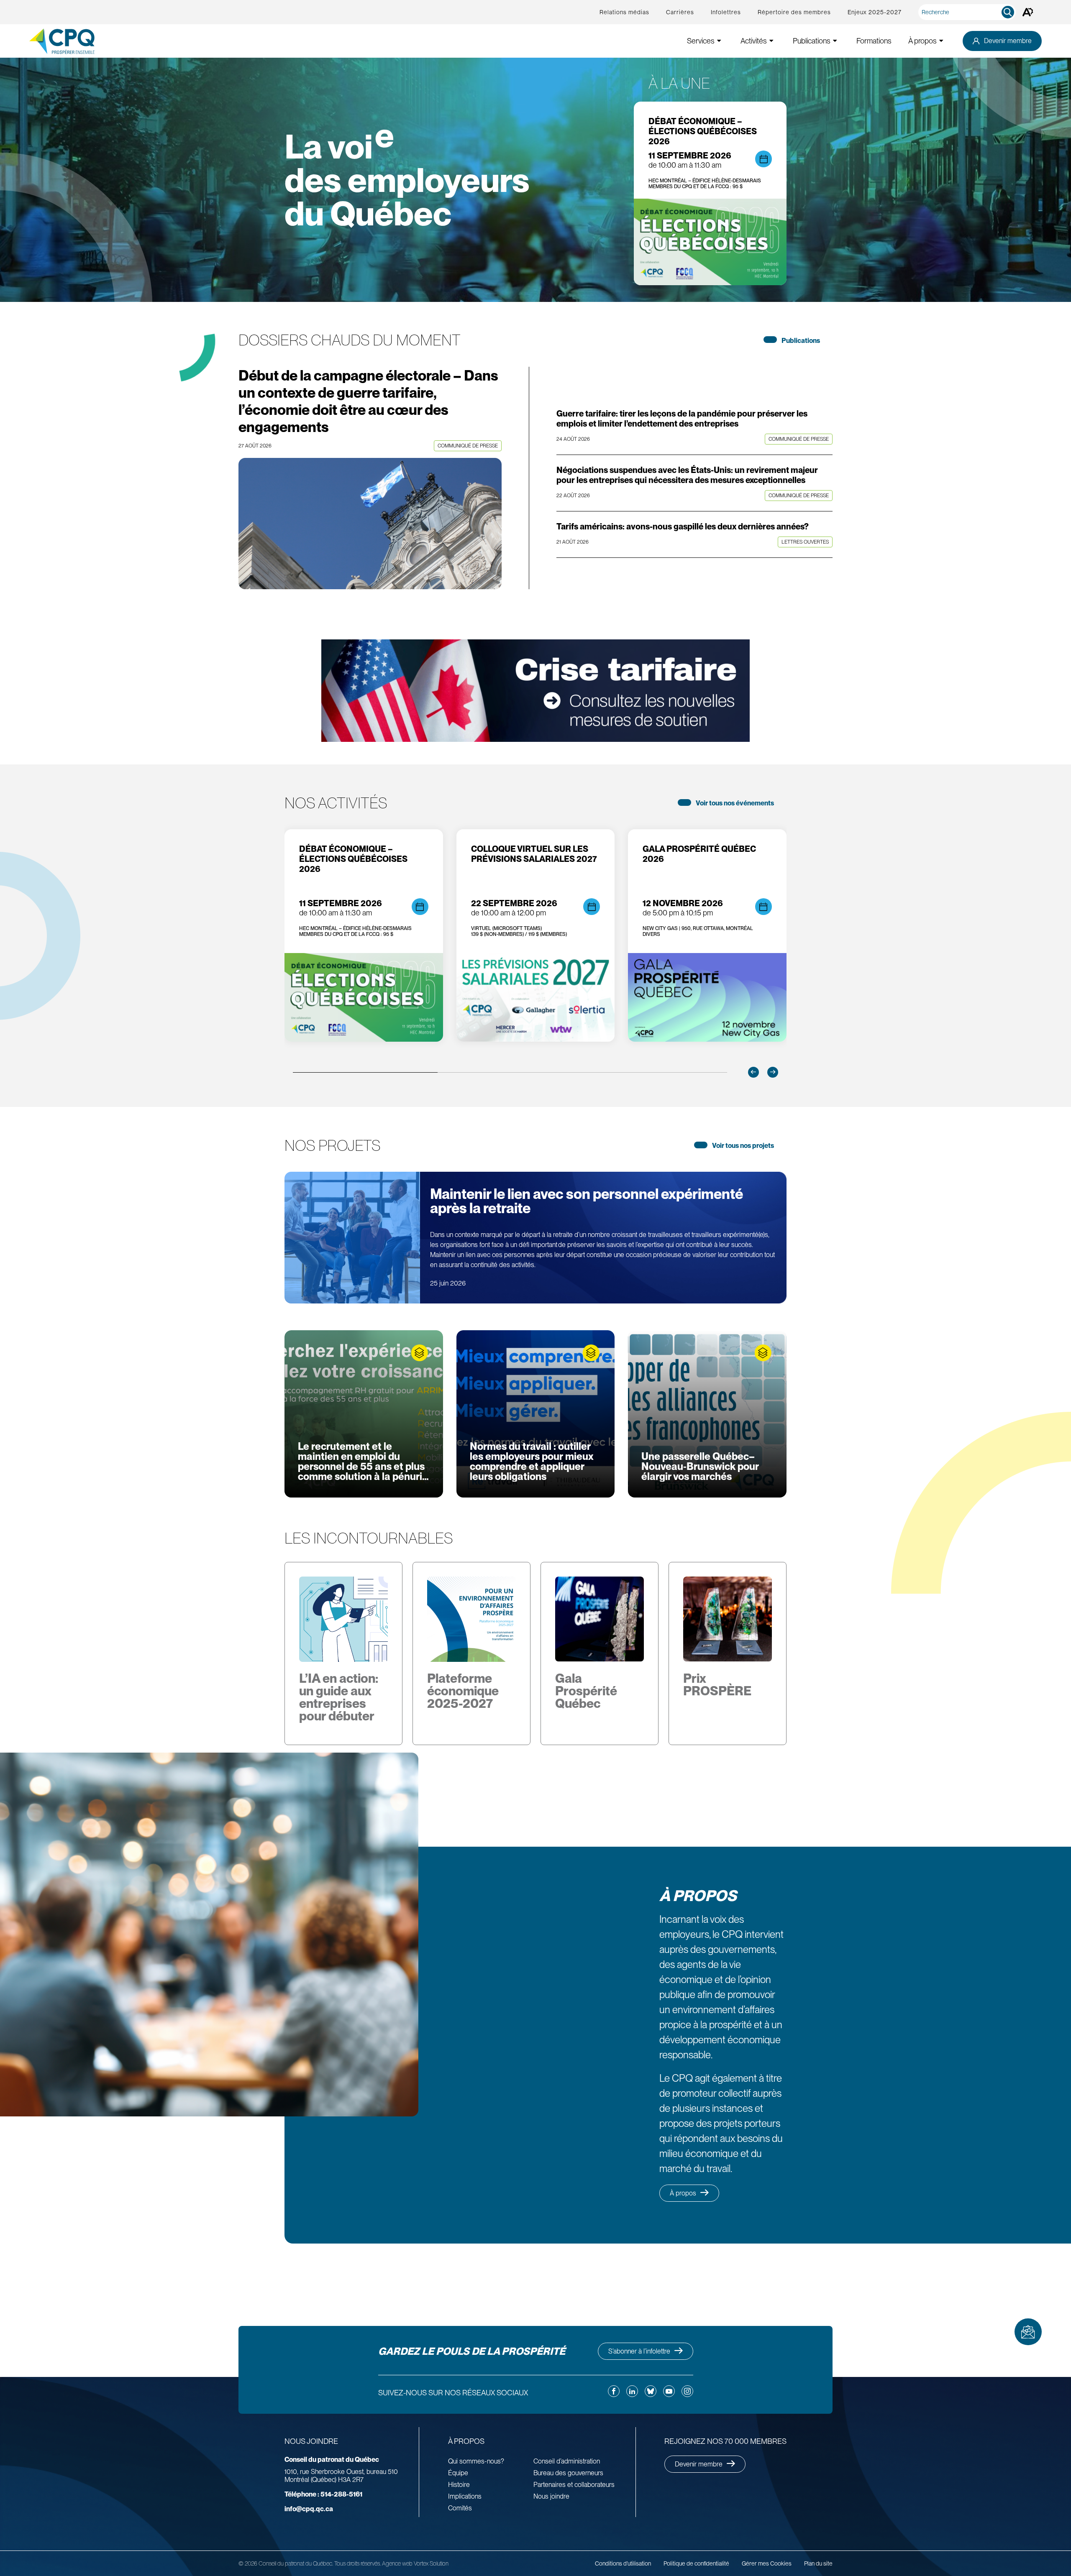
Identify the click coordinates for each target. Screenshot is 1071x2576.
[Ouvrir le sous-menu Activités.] (771, 41)
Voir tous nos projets (743, 1146)
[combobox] (969, 12)
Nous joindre (551, 2496)
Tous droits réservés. (357, 2563)
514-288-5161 (323, 2494)
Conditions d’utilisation (623, 2563)
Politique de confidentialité (696, 2563)
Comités (460, 2508)
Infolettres (726, 12)
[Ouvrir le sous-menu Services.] (719, 41)
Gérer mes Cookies (767, 2563)
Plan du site (818, 2563)
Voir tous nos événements (735, 803)
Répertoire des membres (794, 12)
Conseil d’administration (567, 2461)
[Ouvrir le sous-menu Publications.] (835, 41)
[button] (753, 1072)
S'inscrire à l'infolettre (1028, 2332)
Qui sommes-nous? (476, 2461)
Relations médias (624, 12)
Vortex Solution (431, 2563)
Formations (874, 41)
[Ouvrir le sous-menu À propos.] (941, 41)
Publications (801, 341)
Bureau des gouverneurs (568, 2473)
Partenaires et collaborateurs (574, 2485)
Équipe (458, 2473)
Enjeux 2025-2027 (875, 12)
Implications (465, 2496)
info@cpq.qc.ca (309, 2509)
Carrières (680, 12)
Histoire (459, 2485)
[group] (364, 935)
